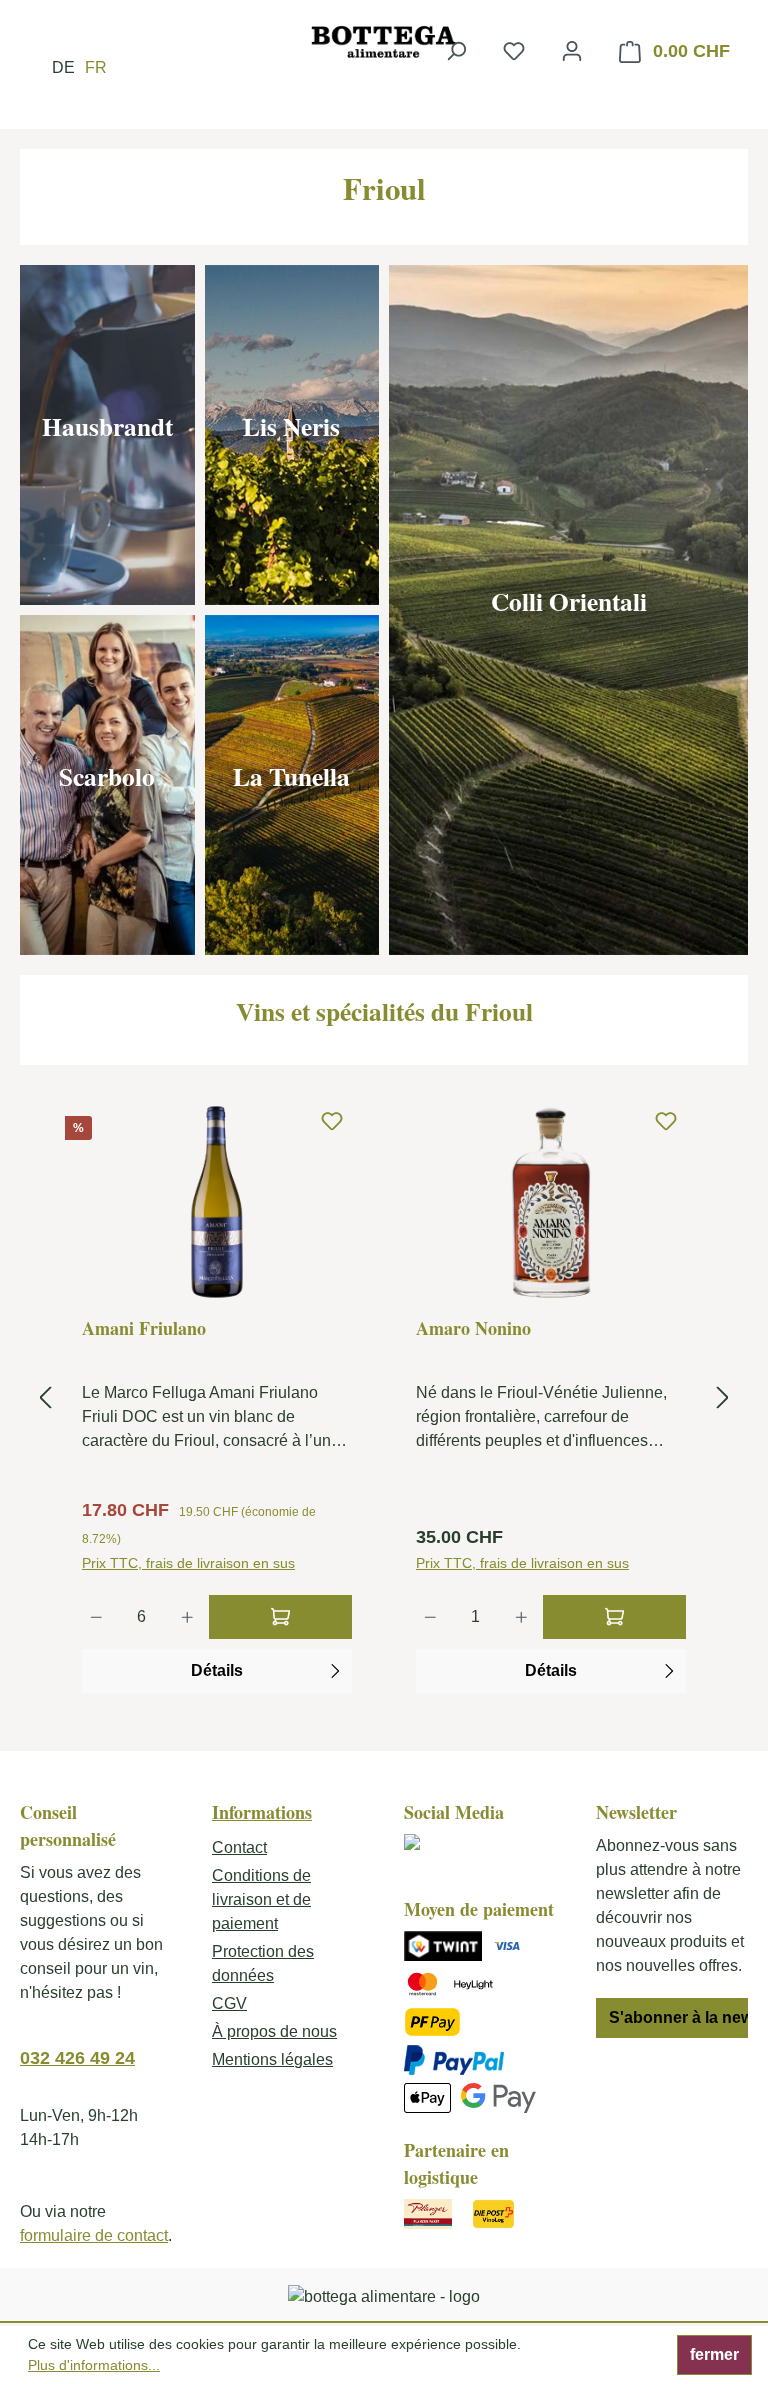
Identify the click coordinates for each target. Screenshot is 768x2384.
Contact (239, 1847)
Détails (217, 1670)
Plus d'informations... (94, 2365)
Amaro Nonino (473, 1329)
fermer (714, 2354)
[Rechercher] (456, 51)
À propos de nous (274, 2031)
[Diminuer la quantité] (96, 1617)
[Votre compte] (572, 51)
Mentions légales (272, 2059)
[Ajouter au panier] (280, 1617)
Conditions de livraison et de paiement (261, 1899)
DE (63, 67)
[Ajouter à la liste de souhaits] (332, 1122)
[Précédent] (45, 1398)
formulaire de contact (94, 2235)
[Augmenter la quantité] (188, 1617)
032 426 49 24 (77, 2058)
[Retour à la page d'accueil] (384, 41)
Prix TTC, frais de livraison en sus (188, 1563)
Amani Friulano (144, 1329)
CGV (229, 2003)
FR (96, 67)
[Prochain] (723, 1398)
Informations (262, 1812)
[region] (384, 1398)
